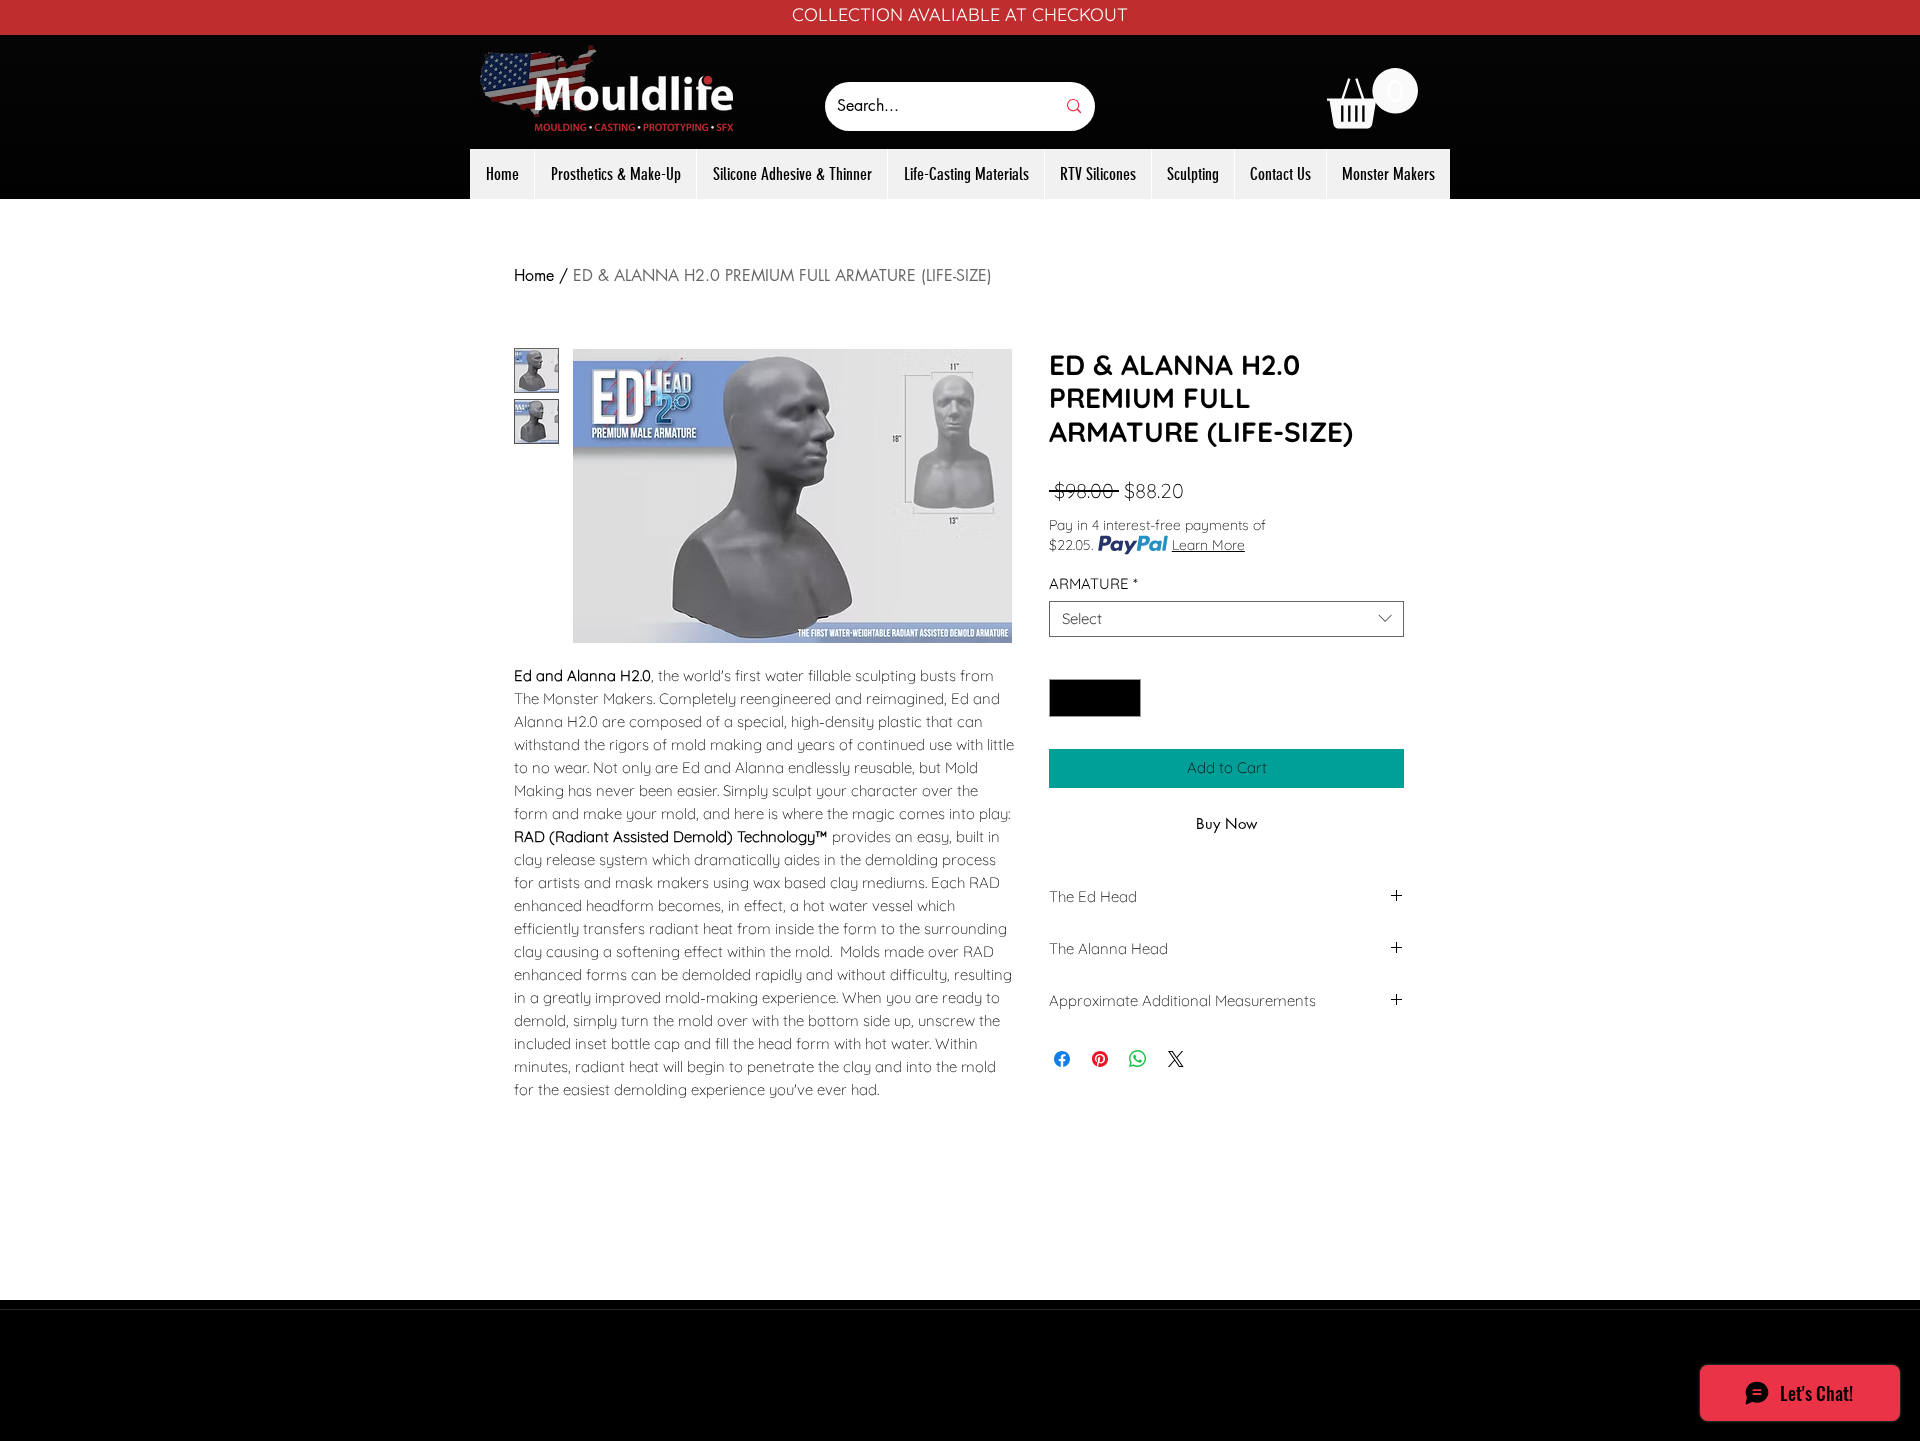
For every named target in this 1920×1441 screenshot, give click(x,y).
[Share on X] (1176, 1059)
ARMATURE (1093, 584)
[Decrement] (1065, 698)
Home (534, 275)
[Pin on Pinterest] (1100, 1059)
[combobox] (1226, 619)
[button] (1372, 98)
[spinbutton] (1095, 698)
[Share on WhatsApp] (1138, 1059)
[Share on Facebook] (1062, 1059)
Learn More (1208, 545)
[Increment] (1125, 698)
